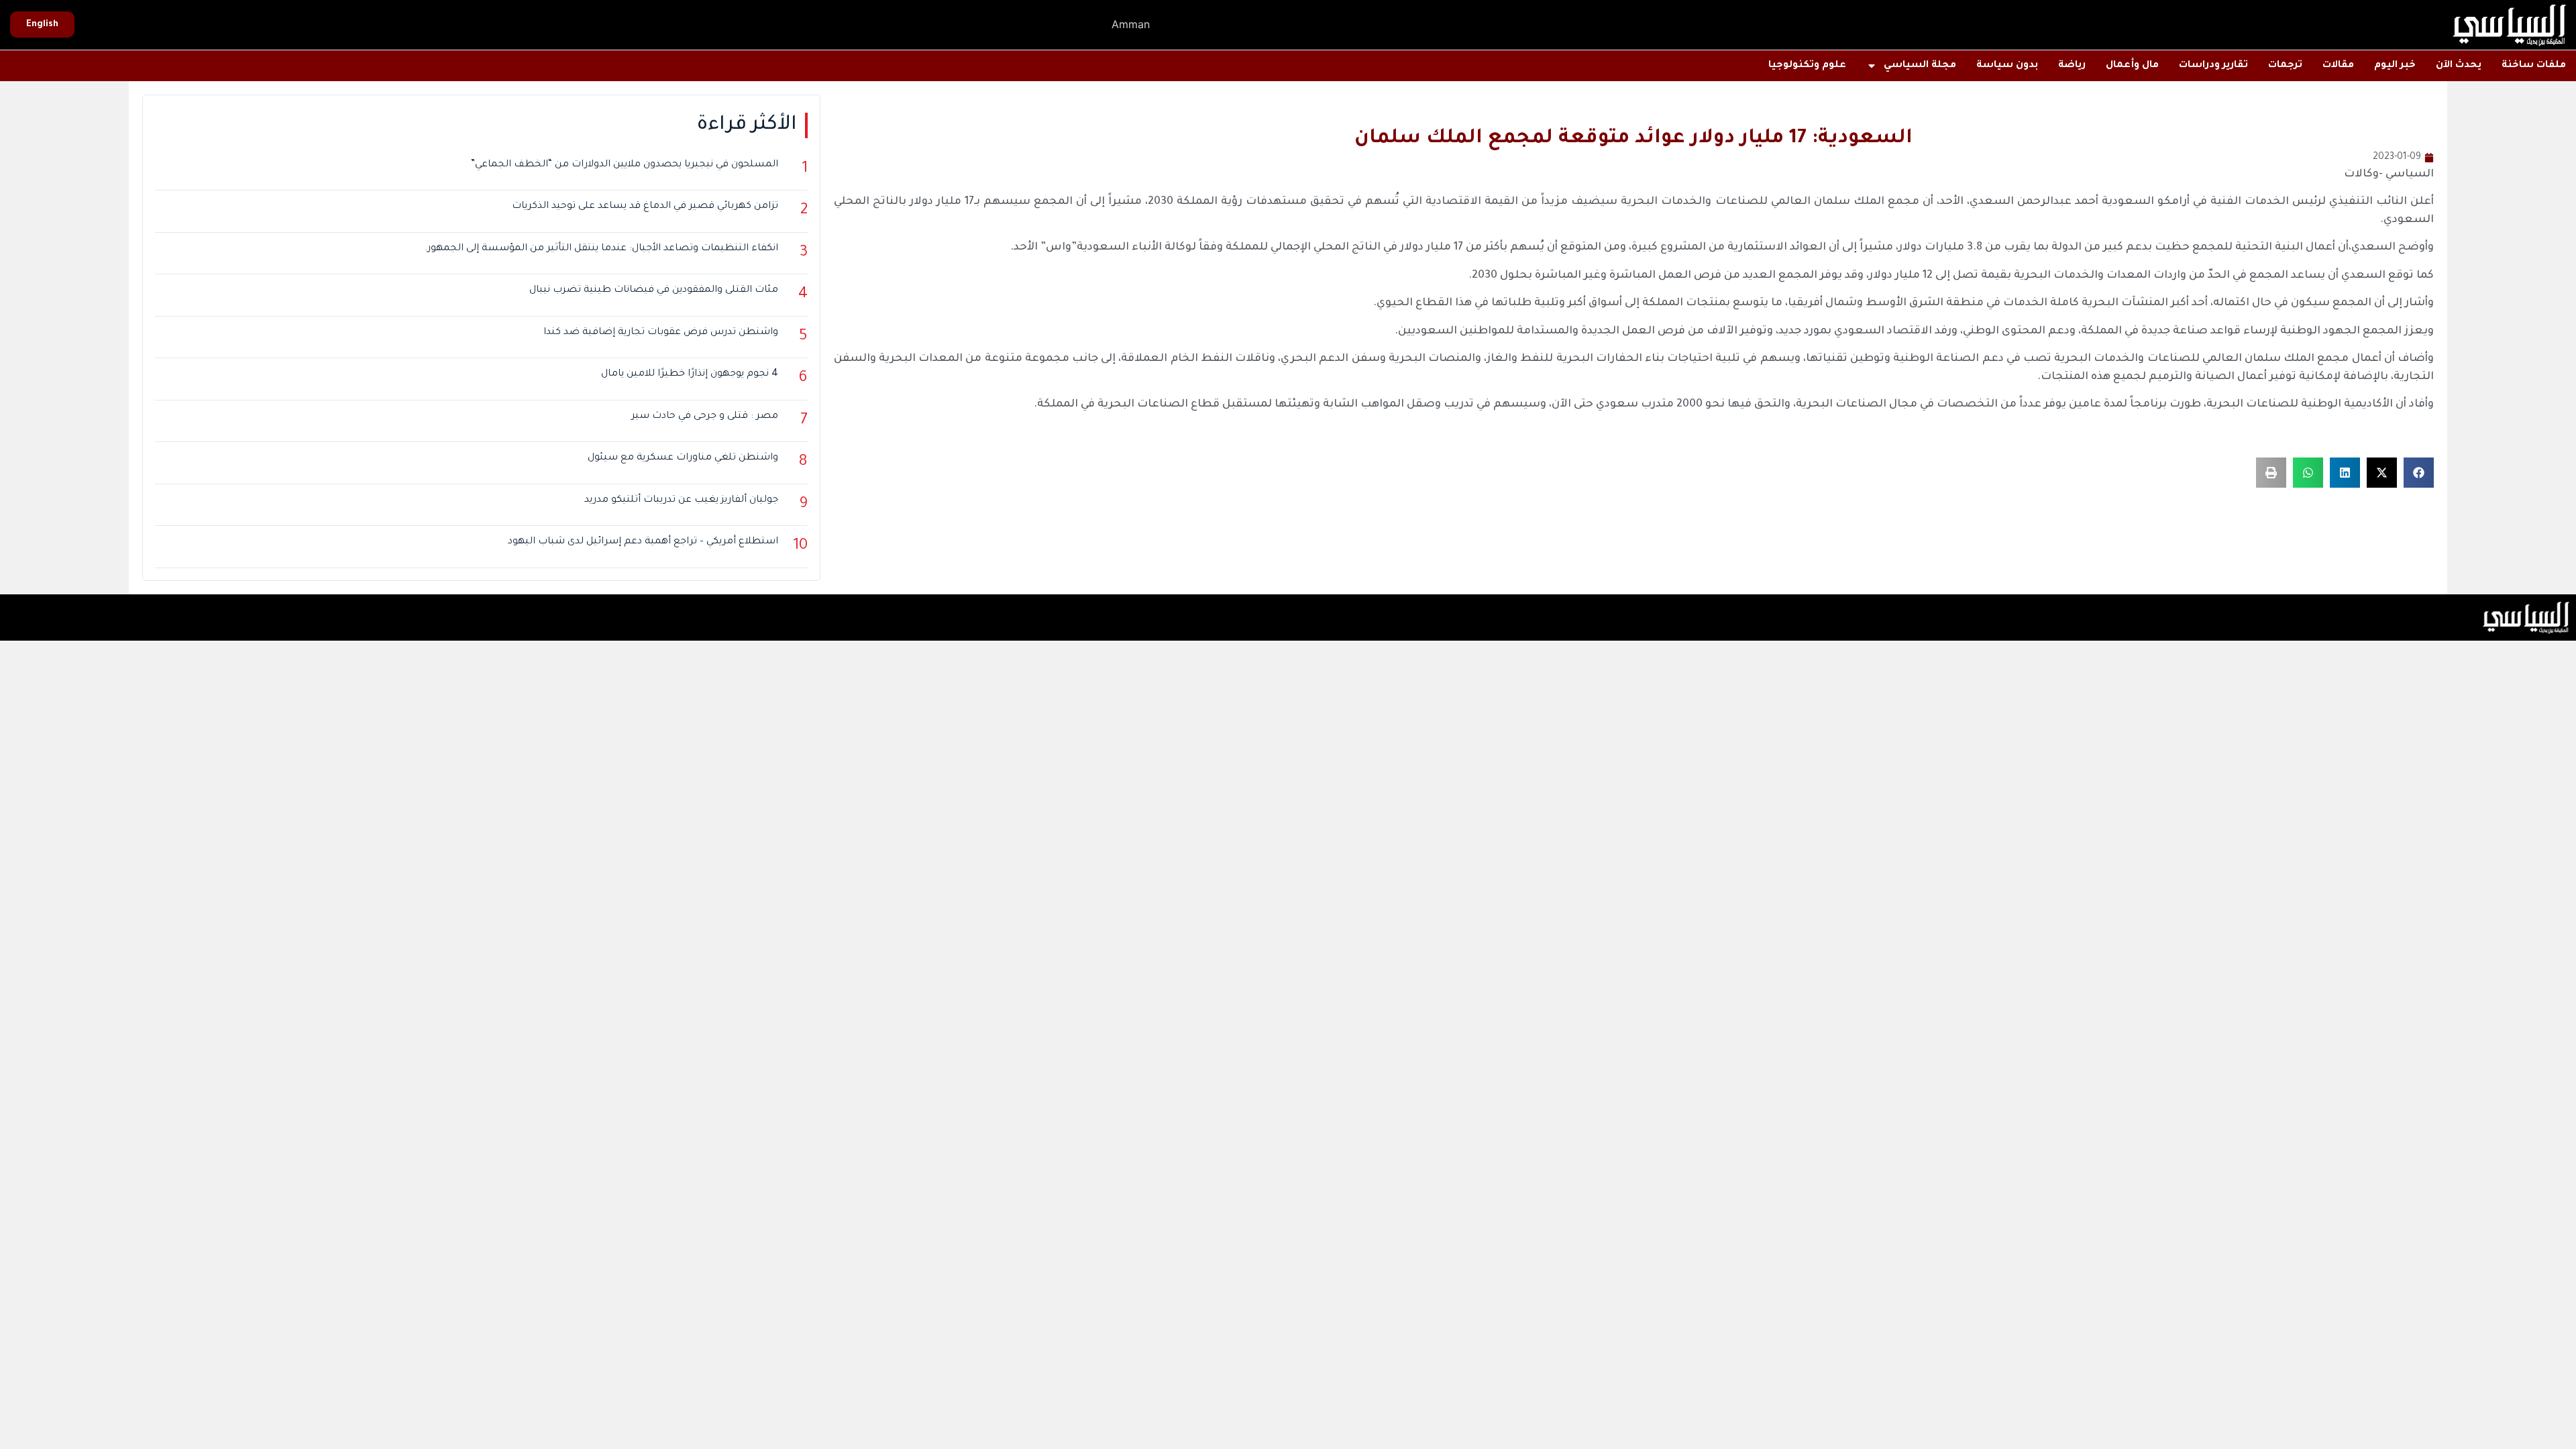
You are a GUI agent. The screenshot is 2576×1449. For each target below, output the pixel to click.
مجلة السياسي (1920, 66)
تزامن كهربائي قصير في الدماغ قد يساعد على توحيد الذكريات (645, 207)
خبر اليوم (2395, 66)
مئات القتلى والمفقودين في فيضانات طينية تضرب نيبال (654, 290)
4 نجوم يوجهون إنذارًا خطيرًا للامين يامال (690, 374)
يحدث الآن (2459, 66)
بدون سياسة (2007, 66)
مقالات (2338, 66)
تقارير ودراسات (2213, 66)
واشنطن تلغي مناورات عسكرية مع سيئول (683, 458)
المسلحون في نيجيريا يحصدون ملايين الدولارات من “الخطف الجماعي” (625, 165)
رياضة (2072, 66)
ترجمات (2285, 66)
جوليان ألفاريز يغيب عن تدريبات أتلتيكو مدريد (681, 500)
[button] (2419, 473)
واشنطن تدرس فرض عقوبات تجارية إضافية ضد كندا (661, 333)
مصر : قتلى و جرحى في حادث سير (705, 417)
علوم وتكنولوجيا (1807, 66)
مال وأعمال (2132, 66)
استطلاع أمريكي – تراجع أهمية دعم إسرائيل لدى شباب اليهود (643, 542)
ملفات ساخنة (2534, 66)
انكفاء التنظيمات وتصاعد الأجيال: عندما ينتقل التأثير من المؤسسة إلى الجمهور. (601, 249)
